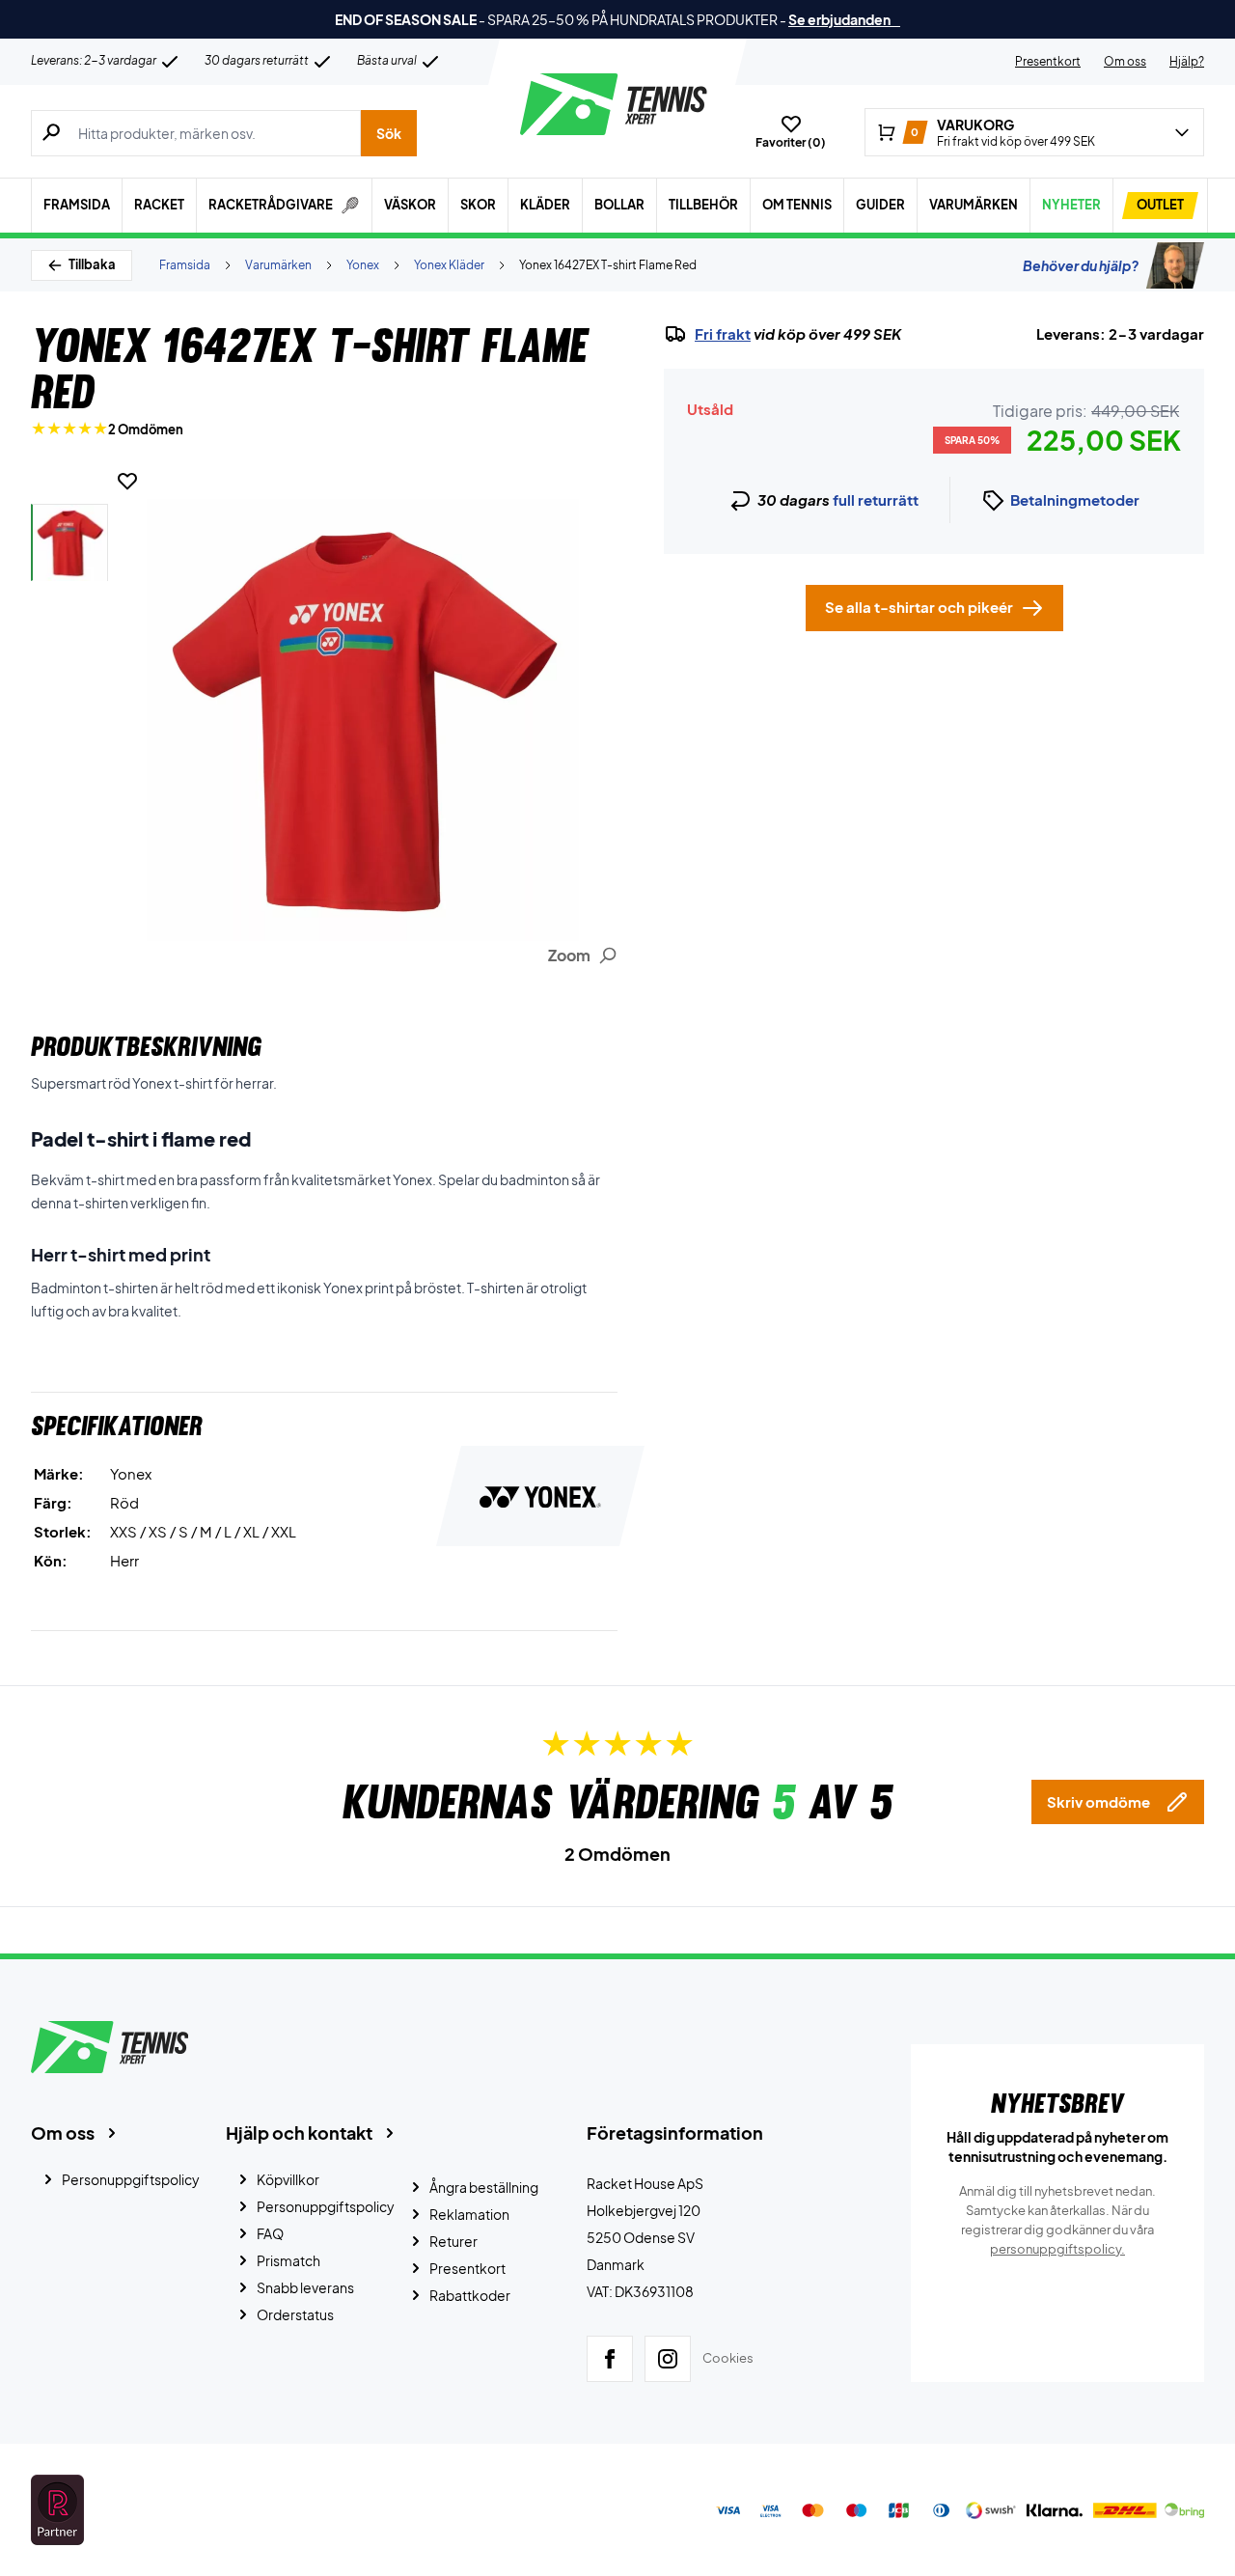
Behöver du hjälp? (1081, 265)
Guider (880, 205)
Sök (389, 133)
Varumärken (974, 205)
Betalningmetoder (1075, 499)
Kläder (545, 205)
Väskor (410, 205)
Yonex (363, 265)
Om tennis (797, 205)
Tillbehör (703, 205)
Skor (478, 205)
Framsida (77, 205)
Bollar (619, 205)
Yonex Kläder (449, 265)
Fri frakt (723, 334)
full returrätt (876, 499)
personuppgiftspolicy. (1057, 2249)
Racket (159, 205)
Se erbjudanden (844, 19)
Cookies (728, 2358)
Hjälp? (1187, 61)
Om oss (1125, 61)
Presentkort (1048, 61)
